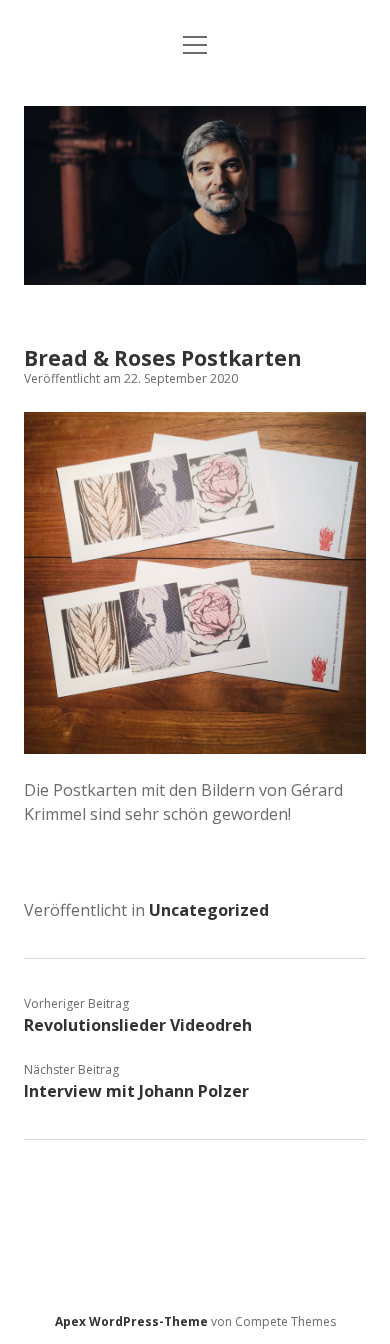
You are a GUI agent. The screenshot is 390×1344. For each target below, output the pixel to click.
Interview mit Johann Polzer (136, 1091)
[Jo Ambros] (194, 279)
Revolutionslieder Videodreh (138, 1025)
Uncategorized (209, 910)
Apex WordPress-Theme (131, 1321)
